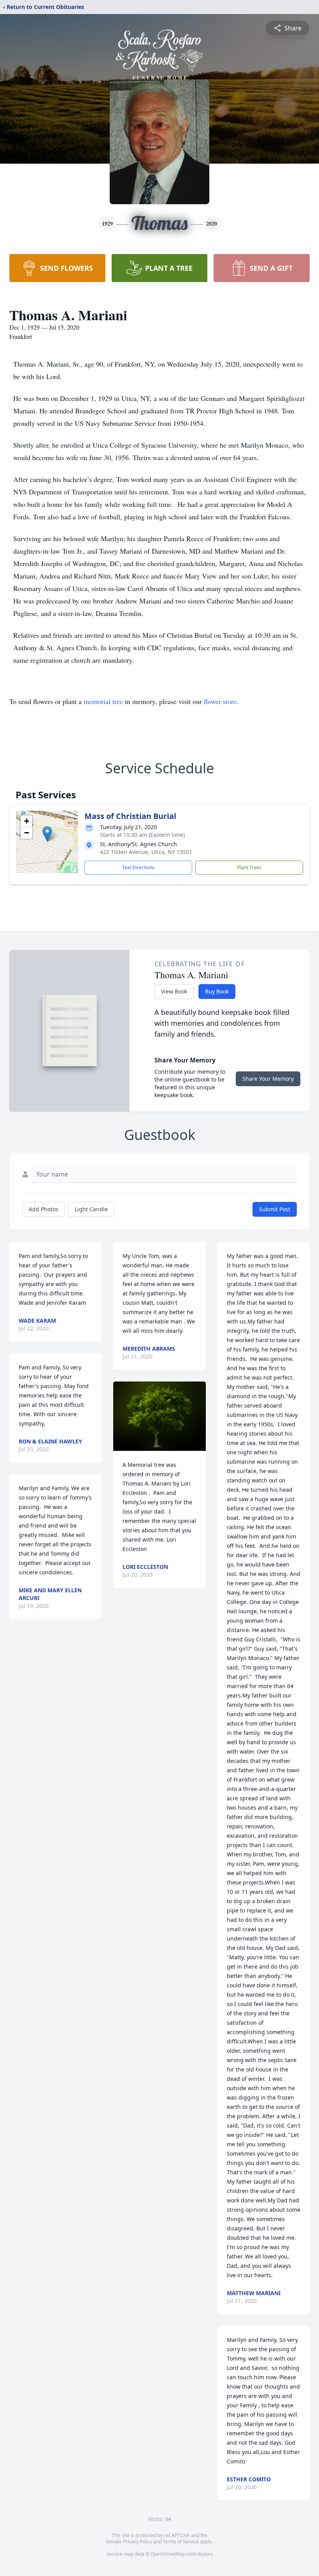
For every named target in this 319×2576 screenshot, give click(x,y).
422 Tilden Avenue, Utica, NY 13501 (146, 852)
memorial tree (103, 701)
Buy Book (217, 991)
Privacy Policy (138, 2542)
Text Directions (138, 867)
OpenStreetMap (168, 2554)
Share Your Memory (268, 1079)
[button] (47, 834)
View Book (174, 991)
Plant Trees (249, 867)
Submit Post (275, 1209)
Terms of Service (181, 2542)
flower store (220, 701)
